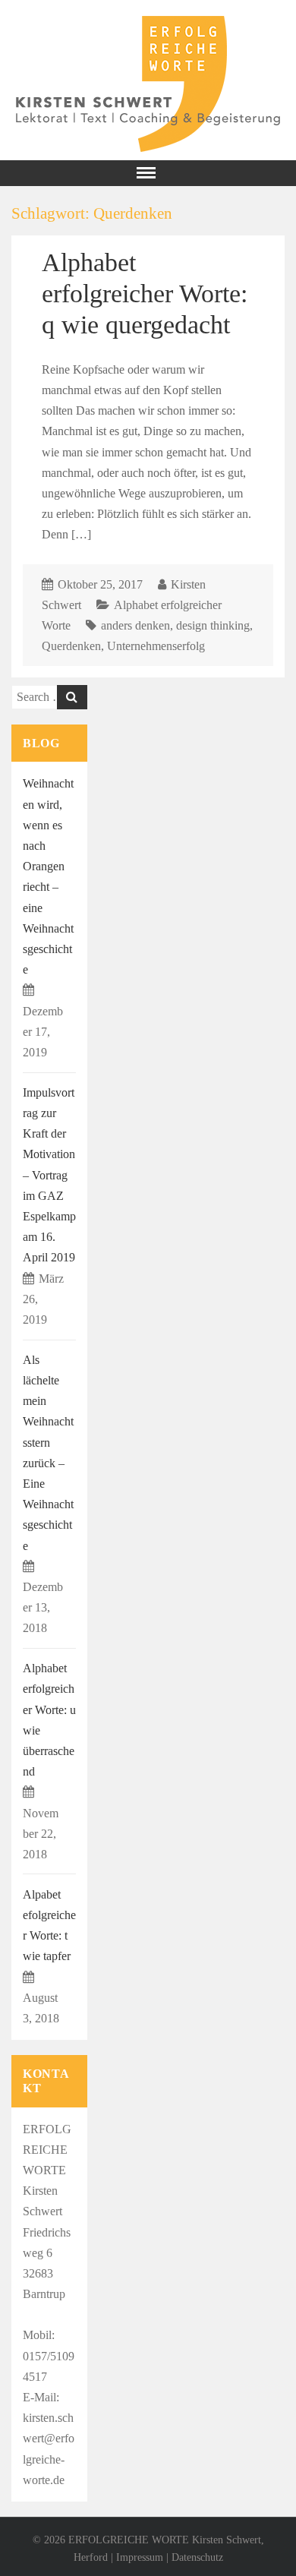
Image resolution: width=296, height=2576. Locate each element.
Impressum (140, 2557)
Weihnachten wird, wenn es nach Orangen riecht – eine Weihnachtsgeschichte (48, 876)
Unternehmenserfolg (156, 646)
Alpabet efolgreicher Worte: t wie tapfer (49, 1926)
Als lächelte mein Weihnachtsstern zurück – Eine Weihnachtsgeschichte (48, 1453)
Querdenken (71, 646)
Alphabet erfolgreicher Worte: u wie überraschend (49, 1720)
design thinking (213, 625)
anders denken (135, 625)
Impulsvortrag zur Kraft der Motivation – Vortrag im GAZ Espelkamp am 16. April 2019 (49, 1175)
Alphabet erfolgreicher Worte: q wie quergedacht (145, 293)
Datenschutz (197, 2557)
